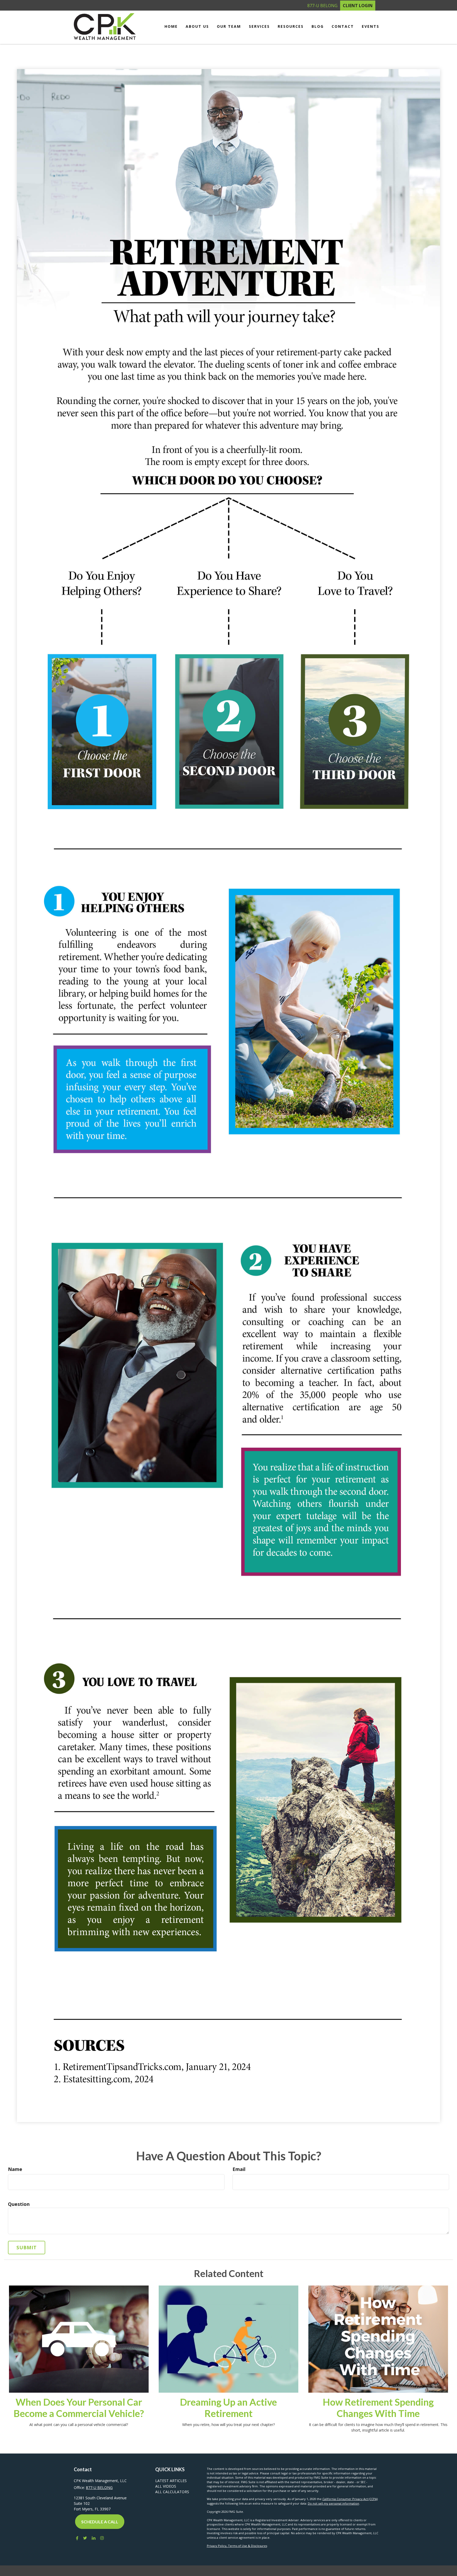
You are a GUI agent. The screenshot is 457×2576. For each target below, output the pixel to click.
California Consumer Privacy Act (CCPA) (350, 2499)
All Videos (166, 2486)
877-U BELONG (322, 6)
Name (15, 2169)
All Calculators (172, 2492)
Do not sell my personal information (333, 2503)
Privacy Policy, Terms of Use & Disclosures (237, 2546)
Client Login (358, 6)
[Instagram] (102, 2538)
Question (19, 2204)
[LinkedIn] (94, 2538)
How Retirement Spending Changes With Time (378, 2408)
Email (239, 2169)
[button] (197, 26)
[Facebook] (76, 2538)
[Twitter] (85, 2538)
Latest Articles (171, 2481)
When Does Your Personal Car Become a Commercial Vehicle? (79, 2408)
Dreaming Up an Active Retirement (228, 2408)
